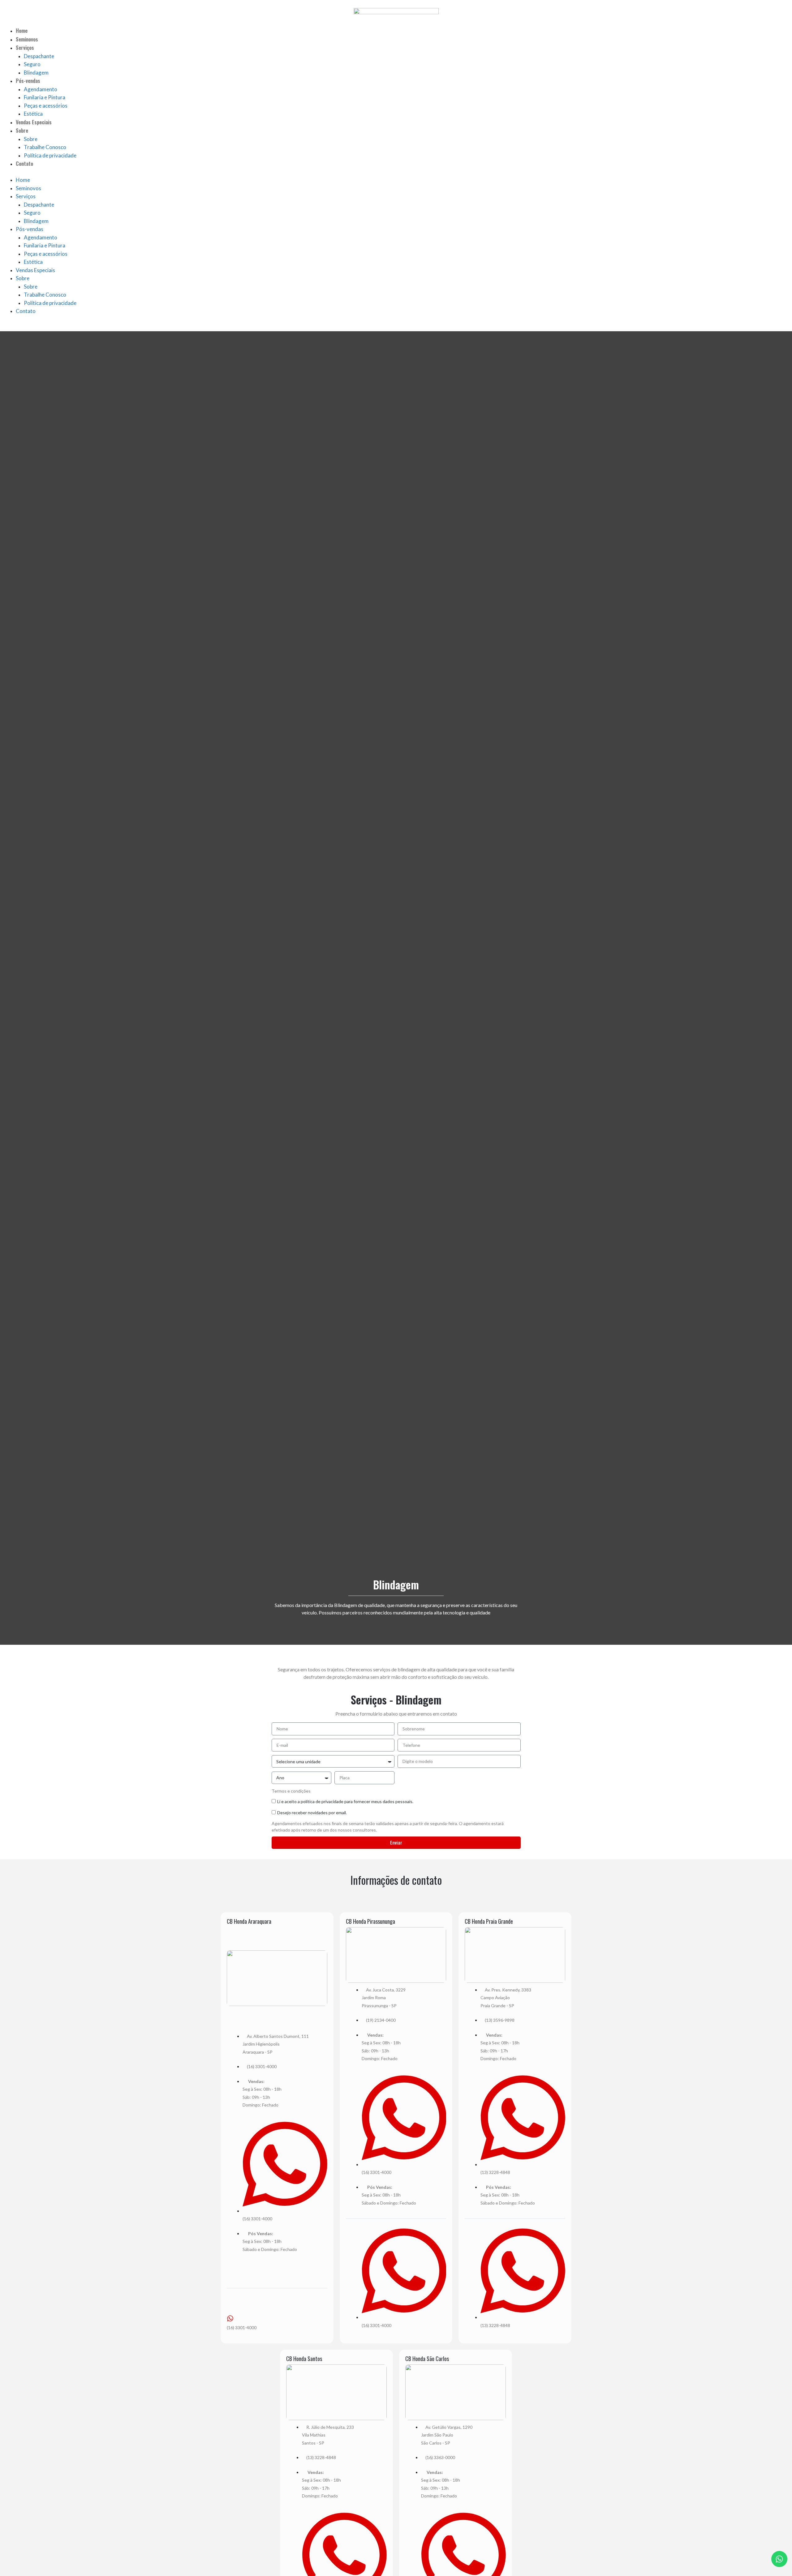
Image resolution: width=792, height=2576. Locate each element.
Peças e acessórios (46, 106)
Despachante (39, 56)
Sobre (22, 130)
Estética (33, 114)
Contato (24, 163)
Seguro (32, 64)
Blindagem (36, 73)
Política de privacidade (50, 155)
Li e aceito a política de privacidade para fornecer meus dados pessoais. (345, 1801)
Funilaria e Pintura (45, 97)
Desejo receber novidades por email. (312, 1813)
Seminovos (27, 39)
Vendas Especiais (34, 122)
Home (22, 30)
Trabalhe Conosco (45, 147)
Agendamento (41, 89)
